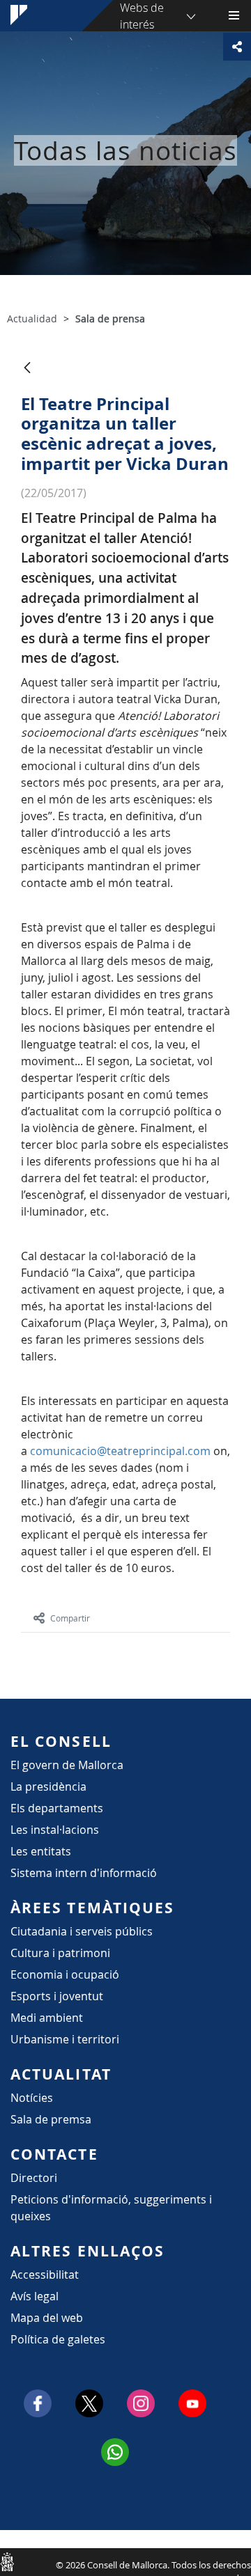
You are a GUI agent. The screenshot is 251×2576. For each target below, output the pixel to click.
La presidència (48, 1786)
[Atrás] (27, 369)
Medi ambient (47, 2018)
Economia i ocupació (65, 1974)
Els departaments (57, 1808)
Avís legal (35, 2296)
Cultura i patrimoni (60, 1953)
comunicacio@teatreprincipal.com (120, 1451)
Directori (34, 2178)
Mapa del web (47, 2318)
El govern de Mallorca (67, 1765)
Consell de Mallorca (7, 2561)
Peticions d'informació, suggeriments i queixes (111, 2208)
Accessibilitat (45, 2275)
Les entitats (41, 1851)
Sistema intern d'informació (84, 1873)
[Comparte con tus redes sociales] (237, 47)
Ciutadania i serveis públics (82, 1931)
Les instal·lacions (55, 1830)
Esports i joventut (57, 1996)
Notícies (32, 2098)
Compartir (70, 1618)
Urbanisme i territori (65, 2039)
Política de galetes (58, 2339)
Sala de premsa (51, 2119)
